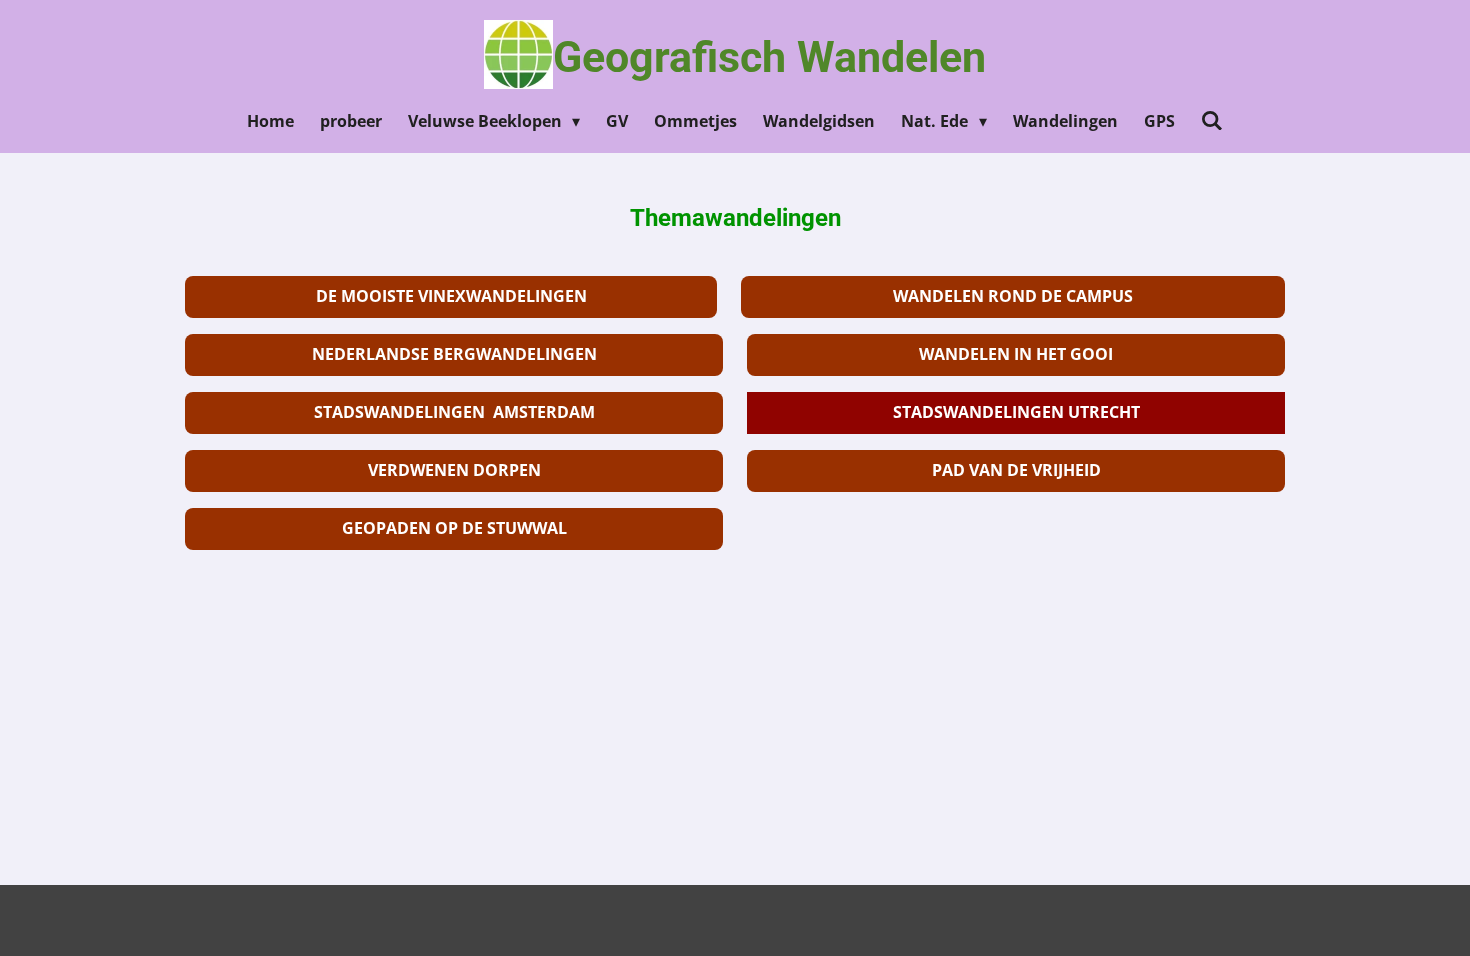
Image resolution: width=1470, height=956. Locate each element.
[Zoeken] (1212, 120)
